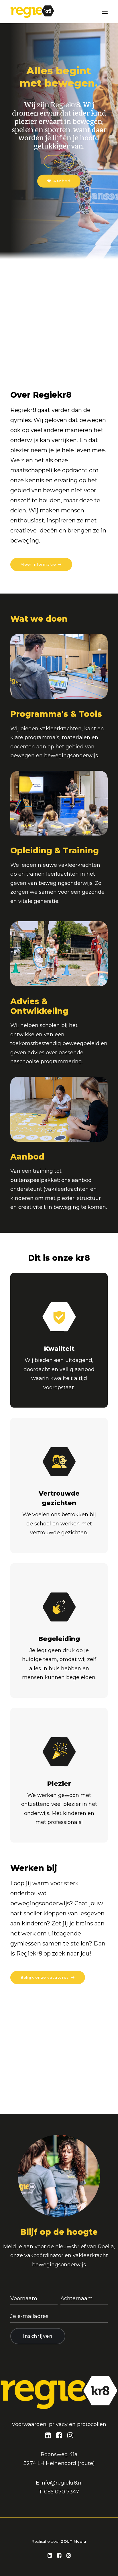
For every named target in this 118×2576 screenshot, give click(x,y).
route (86, 2463)
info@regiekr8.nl (62, 2483)
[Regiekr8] (32, 12)
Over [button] (59, 162)
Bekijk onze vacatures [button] (45, 1977)
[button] (105, 12)
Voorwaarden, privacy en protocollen (59, 2424)
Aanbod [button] (62, 181)
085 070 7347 (62, 2492)
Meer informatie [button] (38, 564)
